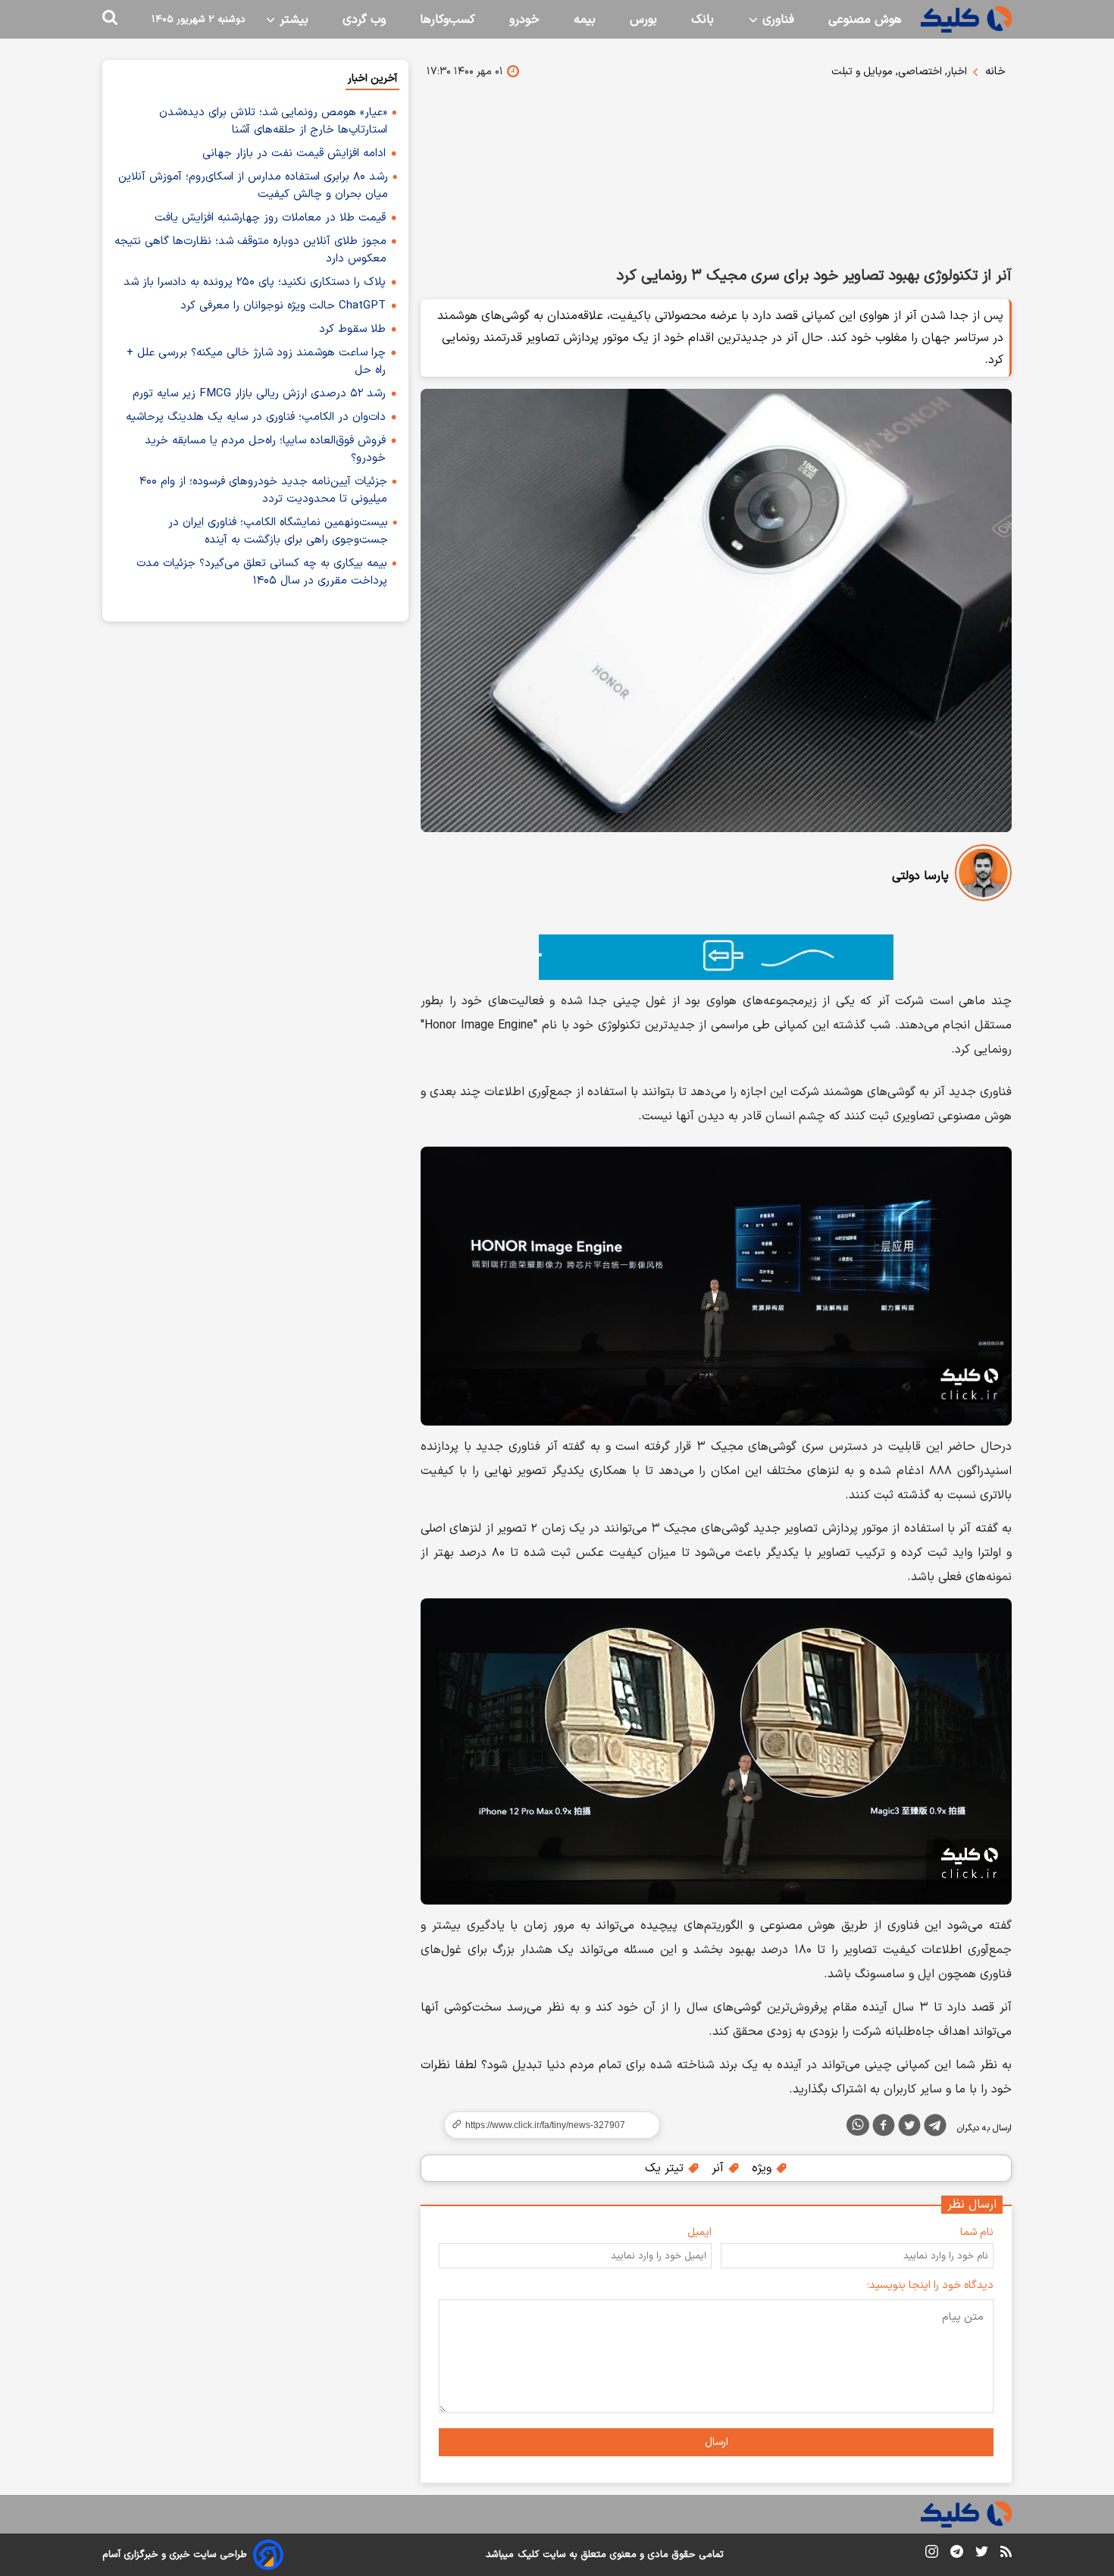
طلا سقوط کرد (352, 329)
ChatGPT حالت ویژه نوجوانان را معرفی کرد (283, 306)
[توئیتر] (909, 2128)
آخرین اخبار (372, 78)
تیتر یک (666, 2168)
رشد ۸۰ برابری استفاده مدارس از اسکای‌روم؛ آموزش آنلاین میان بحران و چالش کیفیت (253, 186)
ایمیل (699, 2232)
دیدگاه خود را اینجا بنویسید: (930, 2285)
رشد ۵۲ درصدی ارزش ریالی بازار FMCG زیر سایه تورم (259, 394)
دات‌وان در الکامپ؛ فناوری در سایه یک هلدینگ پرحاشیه (256, 417)
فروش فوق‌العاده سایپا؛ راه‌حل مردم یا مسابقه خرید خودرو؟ (265, 449)
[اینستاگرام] (932, 2554)
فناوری (776, 20)
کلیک (528, 2555)
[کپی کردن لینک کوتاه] (546, 2125)
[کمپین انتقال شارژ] (716, 957)
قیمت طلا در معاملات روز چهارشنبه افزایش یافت (270, 218)
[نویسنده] (983, 876)
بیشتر (292, 20)
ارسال (717, 2442)
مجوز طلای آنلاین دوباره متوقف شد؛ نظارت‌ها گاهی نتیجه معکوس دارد (250, 250)
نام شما (977, 2232)
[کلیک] (966, 19)
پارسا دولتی (920, 876)
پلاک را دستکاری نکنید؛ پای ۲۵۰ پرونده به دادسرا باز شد (255, 282)
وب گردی (364, 20)
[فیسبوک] (884, 2128)
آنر (720, 2168)
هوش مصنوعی (865, 20)
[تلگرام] (935, 2128)
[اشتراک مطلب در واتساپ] (858, 2125)
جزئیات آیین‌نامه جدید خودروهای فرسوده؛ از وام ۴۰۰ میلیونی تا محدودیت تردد (263, 490)
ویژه (764, 2168)
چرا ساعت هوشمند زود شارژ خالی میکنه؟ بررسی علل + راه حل (256, 362)
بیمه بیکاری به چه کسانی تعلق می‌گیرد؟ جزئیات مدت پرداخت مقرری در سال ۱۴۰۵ (262, 572)
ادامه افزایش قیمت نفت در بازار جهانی (294, 153)
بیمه (585, 20)
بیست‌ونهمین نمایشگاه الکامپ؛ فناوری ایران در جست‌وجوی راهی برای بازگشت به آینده (278, 531)
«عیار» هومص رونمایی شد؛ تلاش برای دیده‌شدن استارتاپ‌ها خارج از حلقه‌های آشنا (273, 121)
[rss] (1006, 2554)
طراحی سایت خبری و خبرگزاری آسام (175, 2555)
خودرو (524, 20)
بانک (703, 20)
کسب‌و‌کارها (447, 20)
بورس (643, 20)
